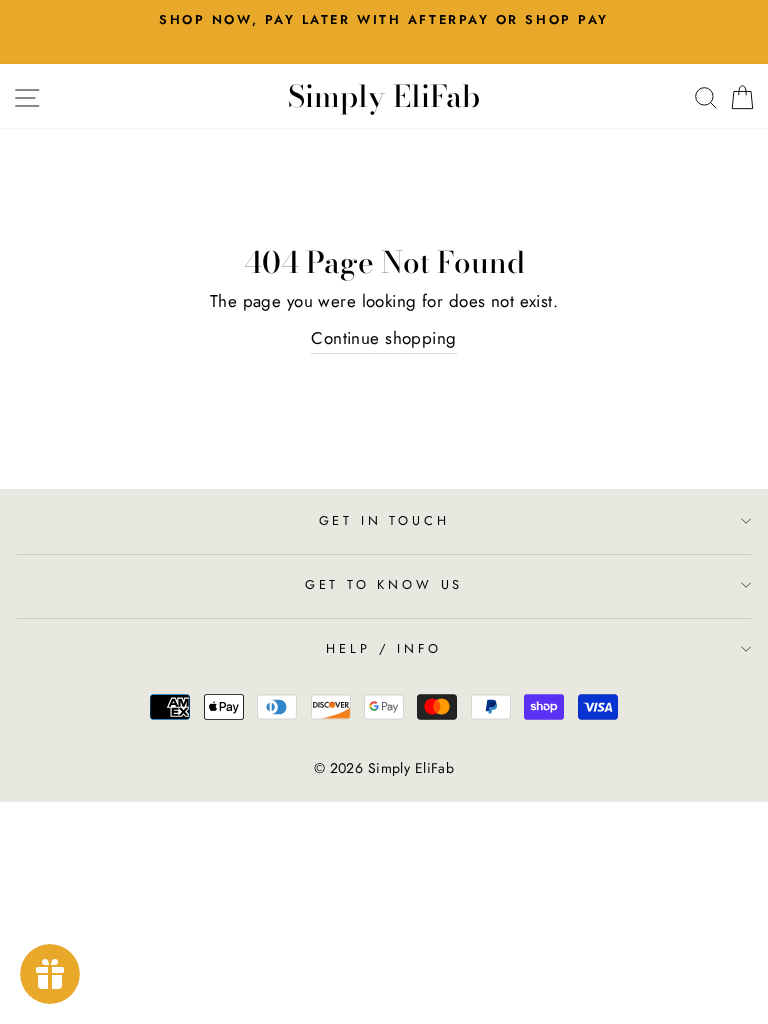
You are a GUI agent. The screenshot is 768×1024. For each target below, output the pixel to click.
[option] (384, 20)
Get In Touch (384, 520)
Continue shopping (383, 338)
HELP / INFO (383, 648)
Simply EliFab (384, 96)
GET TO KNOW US (384, 584)
